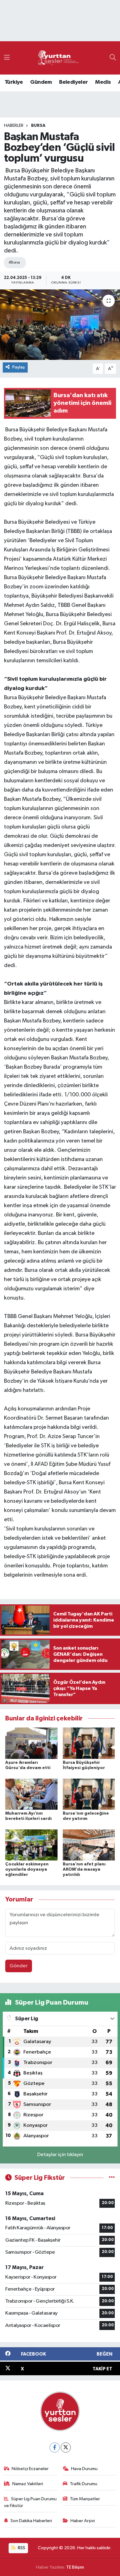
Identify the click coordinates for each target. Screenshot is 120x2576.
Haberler (14, 126)
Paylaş (19, 367)
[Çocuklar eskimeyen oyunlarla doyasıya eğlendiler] (31, 1845)
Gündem (41, 82)
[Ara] (113, 58)
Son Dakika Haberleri (31, 2521)
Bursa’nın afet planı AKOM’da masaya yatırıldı (84, 1869)
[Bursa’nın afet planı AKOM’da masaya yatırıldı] (89, 1845)
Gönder (19, 1966)
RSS (21, 2548)
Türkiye (14, 82)
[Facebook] (55, 2447)
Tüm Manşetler (85, 2499)
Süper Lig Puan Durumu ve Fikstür (30, 2502)
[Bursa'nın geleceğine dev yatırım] (89, 1794)
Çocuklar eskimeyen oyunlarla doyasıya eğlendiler (27, 1869)
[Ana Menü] (7, 58)
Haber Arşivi (83, 2521)
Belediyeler (73, 82)
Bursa (38, 126)
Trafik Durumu (84, 2484)
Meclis (103, 82)
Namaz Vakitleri (28, 2484)
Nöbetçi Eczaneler (30, 2469)
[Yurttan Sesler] (58, 58)
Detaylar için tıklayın (60, 2155)
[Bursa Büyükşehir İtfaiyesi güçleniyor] (89, 1743)
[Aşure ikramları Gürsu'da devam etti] (31, 1743)
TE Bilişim (75, 2567)
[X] (66, 2447)
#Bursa (14, 262)
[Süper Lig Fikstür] (112, 2178)
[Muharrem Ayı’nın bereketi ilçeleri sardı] (31, 1794)
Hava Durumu (84, 2469)
